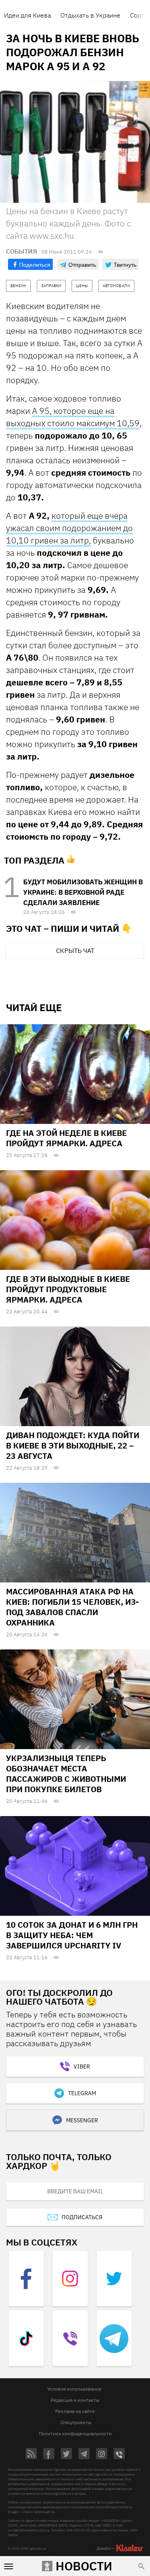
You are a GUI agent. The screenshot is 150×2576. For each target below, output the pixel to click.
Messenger (82, 2120)
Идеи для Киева (27, 15)
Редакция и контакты (75, 2400)
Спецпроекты (76, 2422)
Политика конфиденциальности (75, 2433)
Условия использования (74, 2389)
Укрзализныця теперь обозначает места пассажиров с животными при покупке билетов (66, 1774)
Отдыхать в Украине (90, 15)
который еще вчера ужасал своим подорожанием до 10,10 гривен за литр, (69, 528)
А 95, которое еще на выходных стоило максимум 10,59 (73, 417)
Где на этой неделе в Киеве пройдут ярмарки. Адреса (66, 1138)
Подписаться (82, 2217)
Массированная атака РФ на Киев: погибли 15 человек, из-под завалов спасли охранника (72, 1607)
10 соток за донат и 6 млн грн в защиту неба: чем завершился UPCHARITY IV (72, 1935)
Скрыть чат (75, 951)
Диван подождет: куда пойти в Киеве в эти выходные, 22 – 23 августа (73, 1445)
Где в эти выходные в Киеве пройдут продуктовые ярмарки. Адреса (68, 1289)
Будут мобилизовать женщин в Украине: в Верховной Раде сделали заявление (83, 892)
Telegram (82, 2093)
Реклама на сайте (75, 2411)
